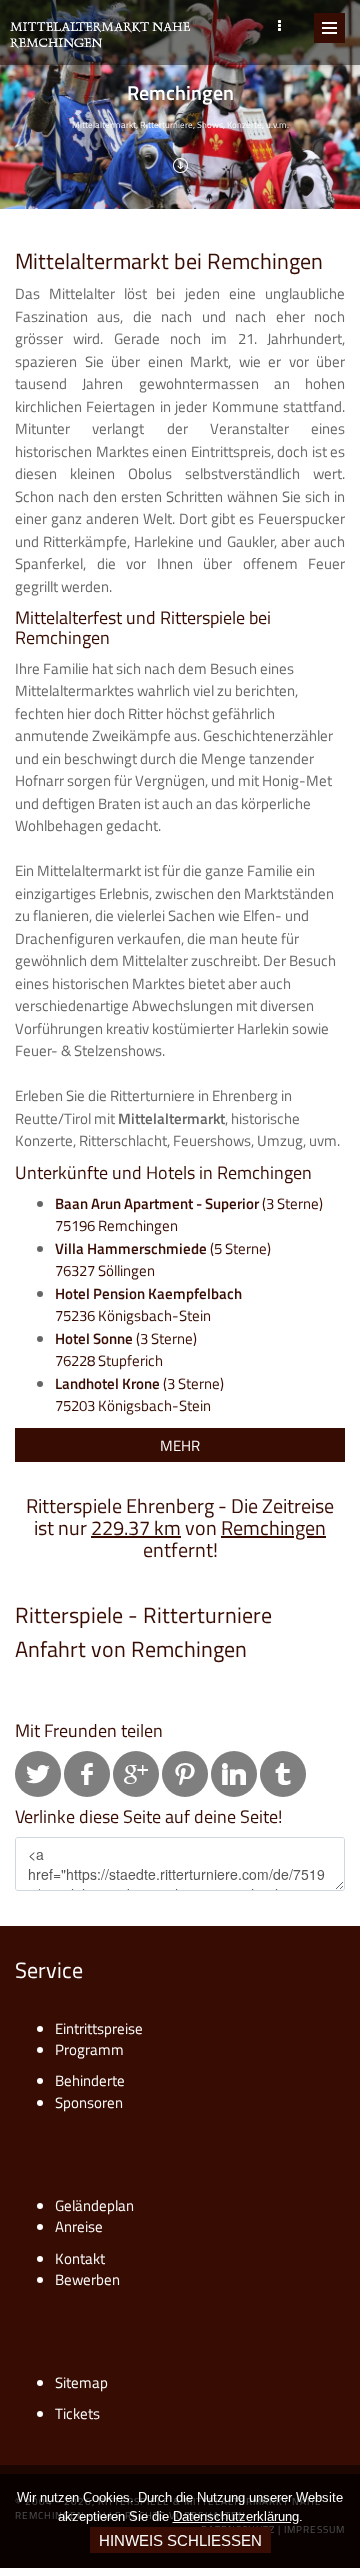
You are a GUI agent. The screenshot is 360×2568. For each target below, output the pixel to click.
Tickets (77, 2413)
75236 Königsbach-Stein (148, 1305)
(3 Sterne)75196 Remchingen (189, 1215)
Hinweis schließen (180, 2540)
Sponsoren (89, 2102)
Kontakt (80, 2258)
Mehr (180, 1445)
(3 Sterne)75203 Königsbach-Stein (139, 1395)
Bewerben (87, 2279)
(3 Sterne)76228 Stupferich (126, 1350)
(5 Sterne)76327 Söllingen (163, 1260)
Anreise (79, 2226)
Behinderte (90, 2080)
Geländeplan (94, 2205)
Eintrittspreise (99, 2028)
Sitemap (81, 2382)
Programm (89, 2049)
